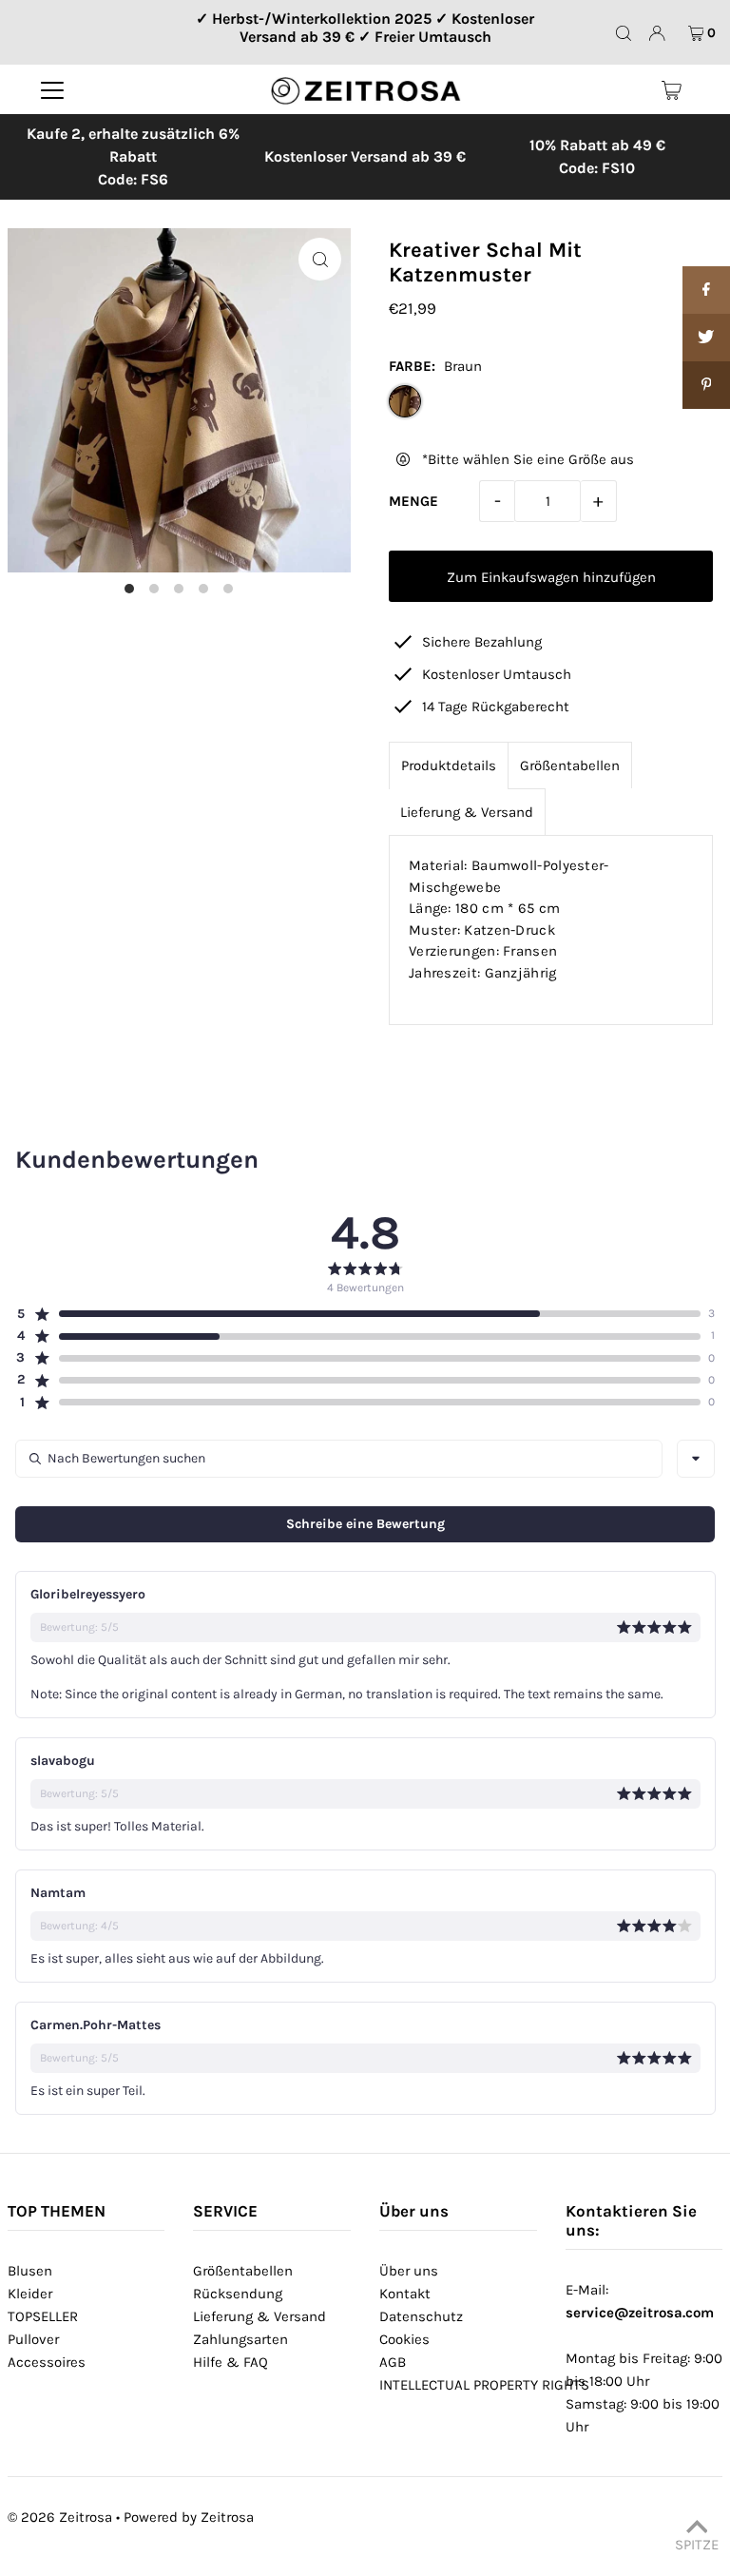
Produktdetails (449, 765)
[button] (358, 1314)
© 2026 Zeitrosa (60, 2517)
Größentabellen (570, 765)
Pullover (33, 2339)
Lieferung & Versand (467, 812)
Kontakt (405, 2294)
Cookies (404, 2339)
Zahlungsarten (240, 2339)
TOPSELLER (43, 2316)
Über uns (409, 2271)
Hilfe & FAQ (231, 2362)
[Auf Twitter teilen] (706, 338)
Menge (413, 501)
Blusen (30, 2271)
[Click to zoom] (320, 259)
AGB (393, 2362)
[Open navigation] (52, 90)
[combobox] (696, 1459)
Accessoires (47, 2362)
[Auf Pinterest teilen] (706, 385)
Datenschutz (421, 2316)
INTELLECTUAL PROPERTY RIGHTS (484, 2385)
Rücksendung (238, 2294)
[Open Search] (624, 33)
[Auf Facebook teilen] (706, 290)
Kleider (30, 2294)
